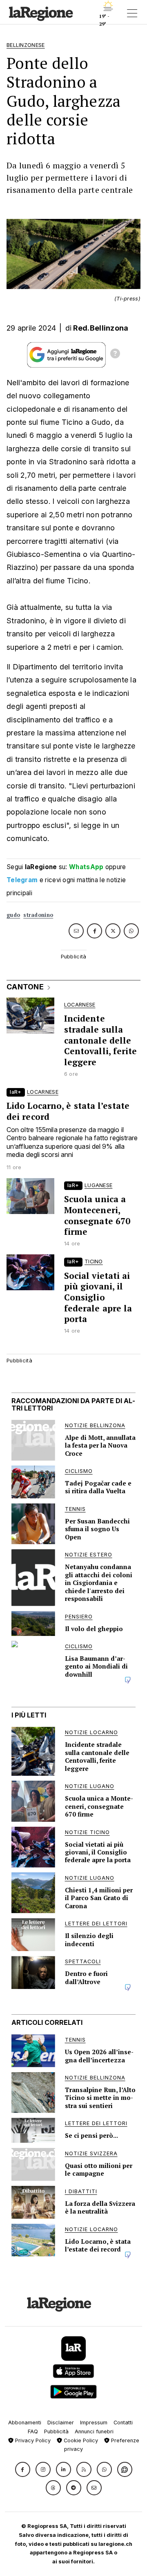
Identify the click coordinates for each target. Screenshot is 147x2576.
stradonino (38, 915)
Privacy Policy (32, 2440)
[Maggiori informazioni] (115, 355)
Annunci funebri (94, 2431)
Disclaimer (61, 2423)
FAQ (33, 2431)
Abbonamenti (25, 2423)
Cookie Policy (80, 2440)
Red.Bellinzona (101, 328)
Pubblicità (56, 2431)
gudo (13, 915)
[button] (23, 2469)
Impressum (94, 2423)
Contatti (123, 2423)
